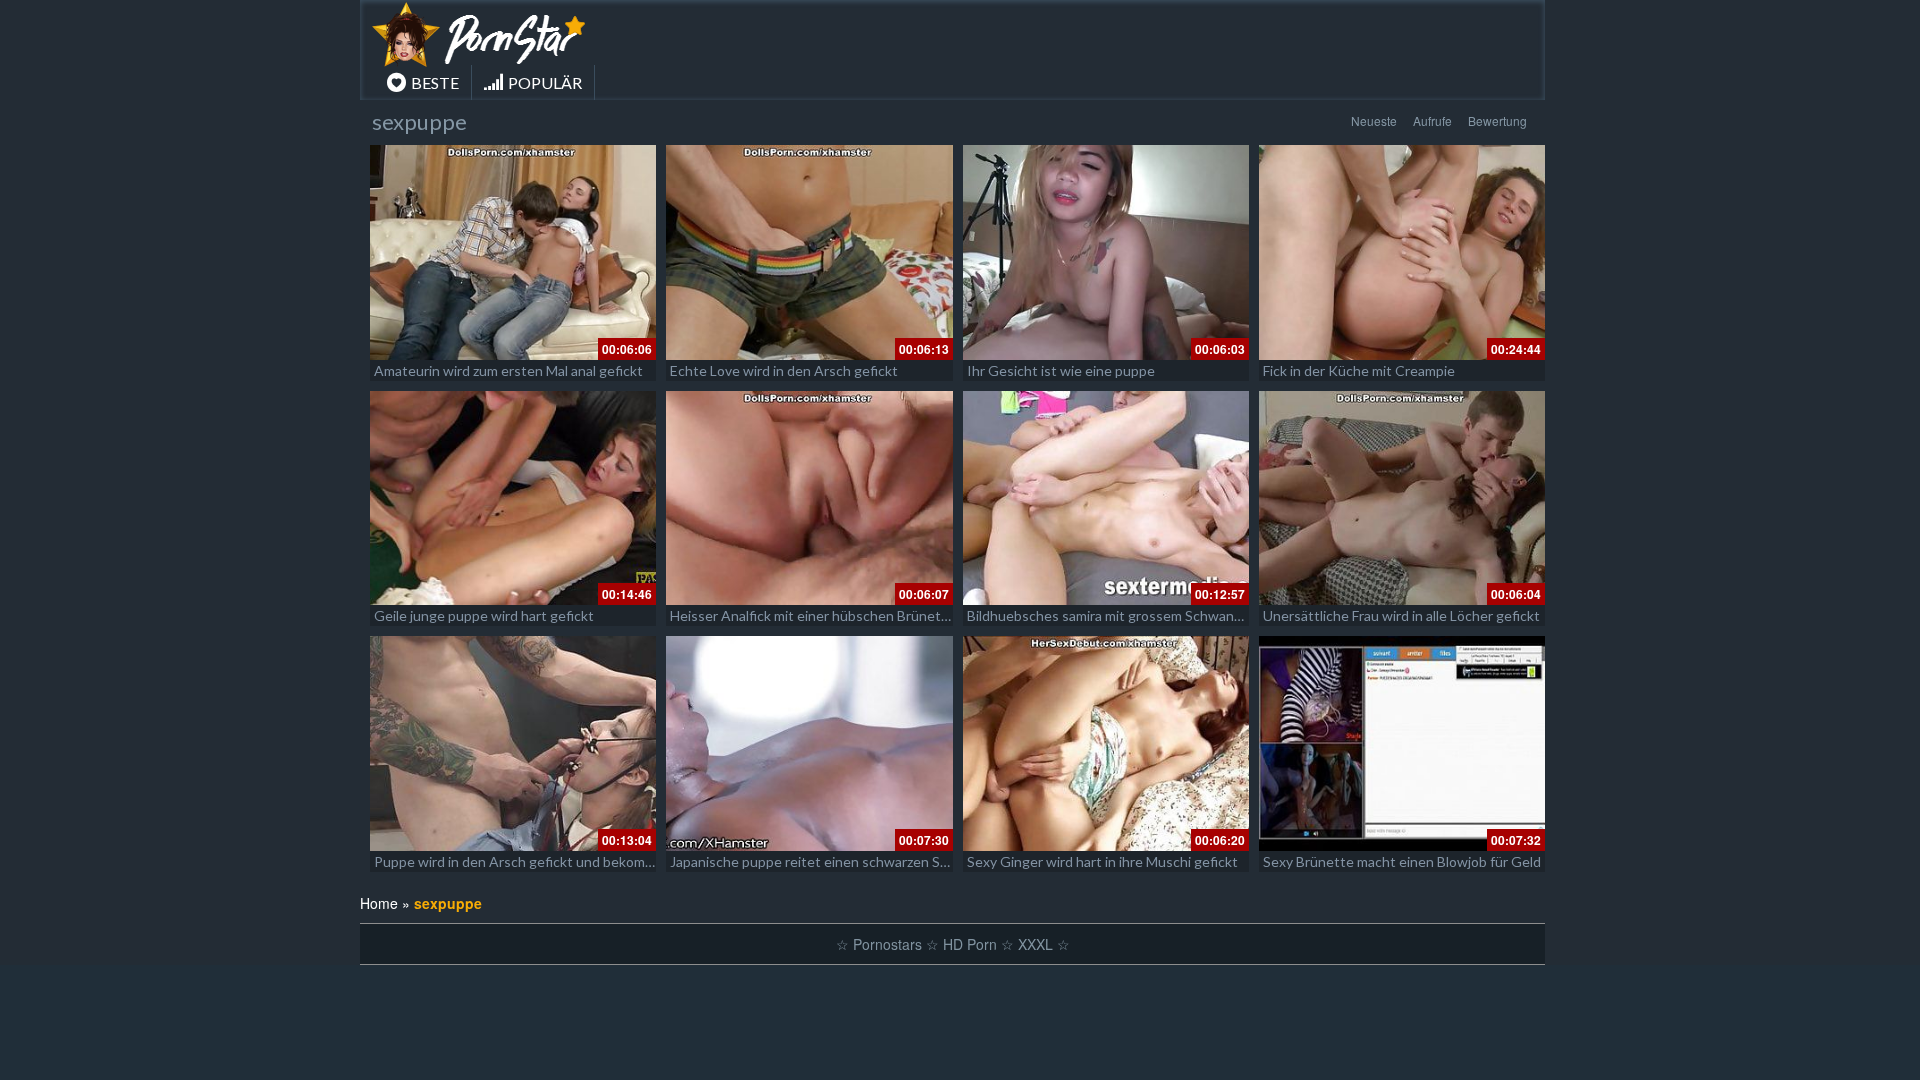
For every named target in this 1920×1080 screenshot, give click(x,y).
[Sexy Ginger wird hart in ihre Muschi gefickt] (1106, 743)
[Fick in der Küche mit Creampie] (1402, 252)
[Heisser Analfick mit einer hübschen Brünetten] (809, 498)
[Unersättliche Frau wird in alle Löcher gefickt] (1402, 498)
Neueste (1374, 120)
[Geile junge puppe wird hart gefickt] (513, 498)
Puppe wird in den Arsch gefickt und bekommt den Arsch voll (563, 861)
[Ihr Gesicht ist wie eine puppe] (1106, 252)
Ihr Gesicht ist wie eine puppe (1061, 370)
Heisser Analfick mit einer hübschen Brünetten (816, 615)
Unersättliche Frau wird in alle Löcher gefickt (1401, 615)
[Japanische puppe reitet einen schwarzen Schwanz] (809, 743)
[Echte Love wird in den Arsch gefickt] (809, 252)
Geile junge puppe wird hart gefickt (484, 615)
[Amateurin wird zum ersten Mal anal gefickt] (513, 252)
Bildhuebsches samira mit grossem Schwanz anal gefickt (1141, 615)
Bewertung (1497, 120)
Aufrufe (1432, 120)
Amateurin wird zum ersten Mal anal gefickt (508, 370)
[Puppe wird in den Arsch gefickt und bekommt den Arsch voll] (513, 743)
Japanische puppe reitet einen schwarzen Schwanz (828, 861)
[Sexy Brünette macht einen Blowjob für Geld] (1402, 743)
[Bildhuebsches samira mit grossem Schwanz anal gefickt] (1106, 498)
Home (379, 903)
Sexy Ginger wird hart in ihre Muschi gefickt (1102, 861)
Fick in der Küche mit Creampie (1359, 370)
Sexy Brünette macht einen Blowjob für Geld (1402, 861)
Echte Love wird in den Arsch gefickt (784, 370)
